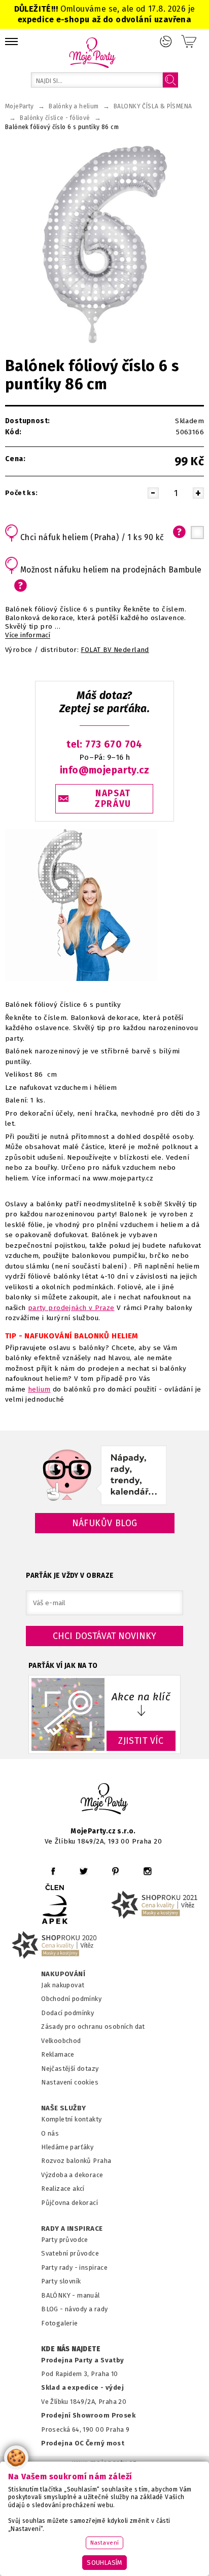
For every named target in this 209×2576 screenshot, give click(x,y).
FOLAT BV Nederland (115, 650)
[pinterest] (115, 1871)
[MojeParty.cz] (104, 1800)
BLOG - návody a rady (74, 2309)
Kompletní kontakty (71, 2119)
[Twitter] (84, 1871)
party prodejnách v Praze (71, 1308)
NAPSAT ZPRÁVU (113, 799)
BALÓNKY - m (62, 2295)
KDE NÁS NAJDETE (71, 2349)
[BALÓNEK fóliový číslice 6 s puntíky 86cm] (104, 244)
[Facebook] (53, 1871)
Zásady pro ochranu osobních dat (93, 2027)
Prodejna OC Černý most (83, 2443)
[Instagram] (147, 1871)
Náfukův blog (105, 1523)
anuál (92, 2295)
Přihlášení (166, 42)
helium (39, 1389)
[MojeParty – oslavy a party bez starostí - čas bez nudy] (92, 52)
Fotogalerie (60, 2323)
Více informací (28, 635)
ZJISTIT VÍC (141, 1741)
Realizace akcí (63, 2189)
